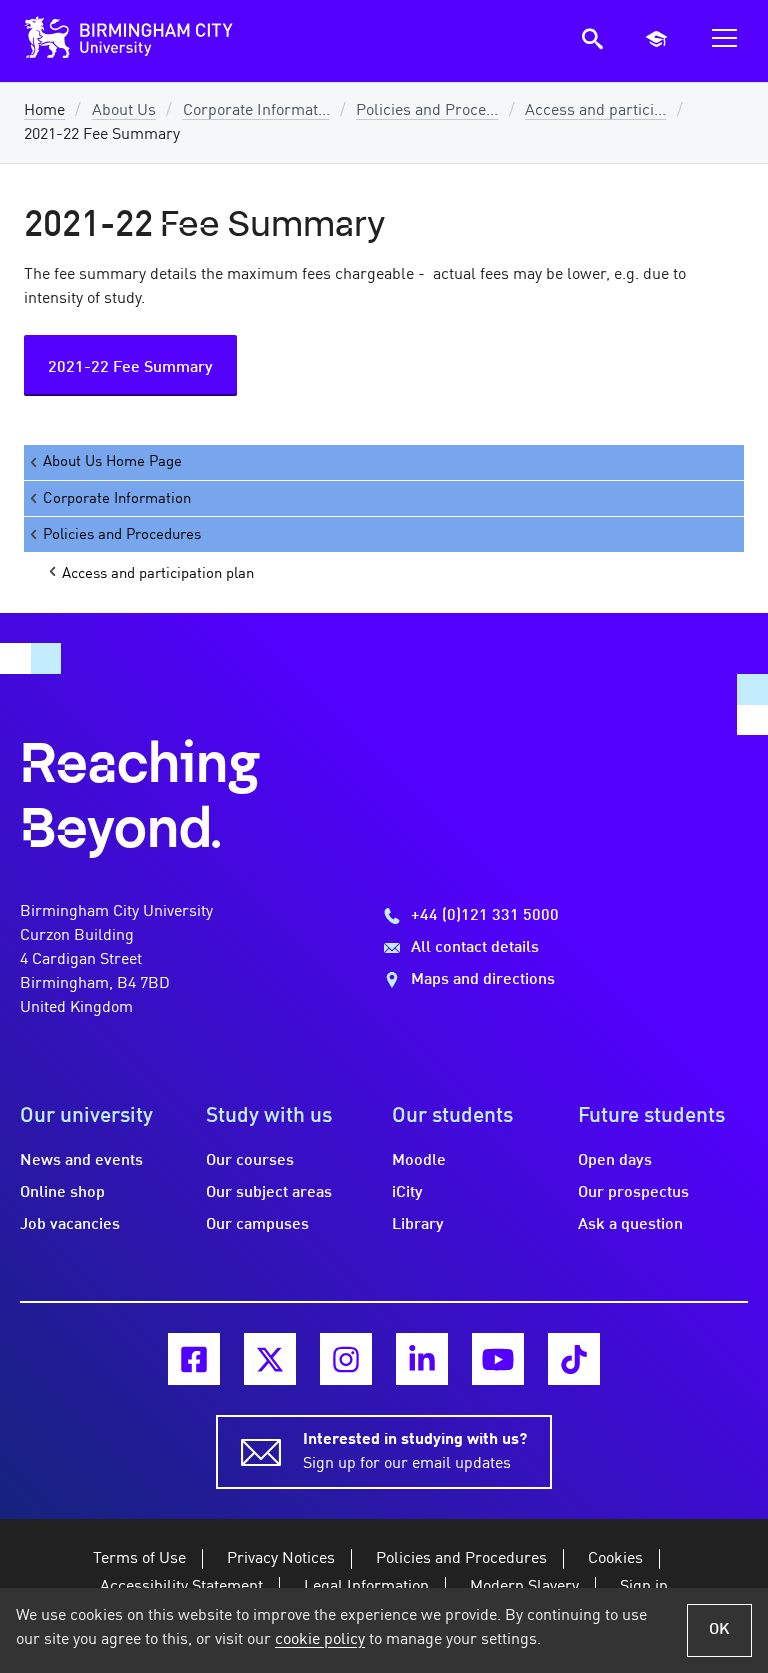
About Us (124, 111)
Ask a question (630, 1225)
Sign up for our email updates (415, 1452)
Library (418, 1225)
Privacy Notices (281, 1559)
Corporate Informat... (256, 111)
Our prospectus (633, 1193)
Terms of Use (139, 1559)
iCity (407, 1193)
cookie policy (320, 1640)
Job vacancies (70, 1225)
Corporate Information (117, 499)
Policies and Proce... (427, 111)
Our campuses (257, 1225)
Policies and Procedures (122, 535)
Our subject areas (269, 1193)
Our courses (250, 1161)
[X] (270, 1359)
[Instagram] (346, 1359)
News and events (81, 1161)
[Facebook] (194, 1359)
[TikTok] (574, 1359)
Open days (615, 1161)
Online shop (62, 1193)
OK (719, 1630)
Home (44, 111)
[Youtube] (498, 1359)
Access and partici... (595, 111)
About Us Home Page (112, 462)
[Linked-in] (422, 1359)
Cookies (615, 1559)
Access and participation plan (158, 574)
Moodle (419, 1161)
